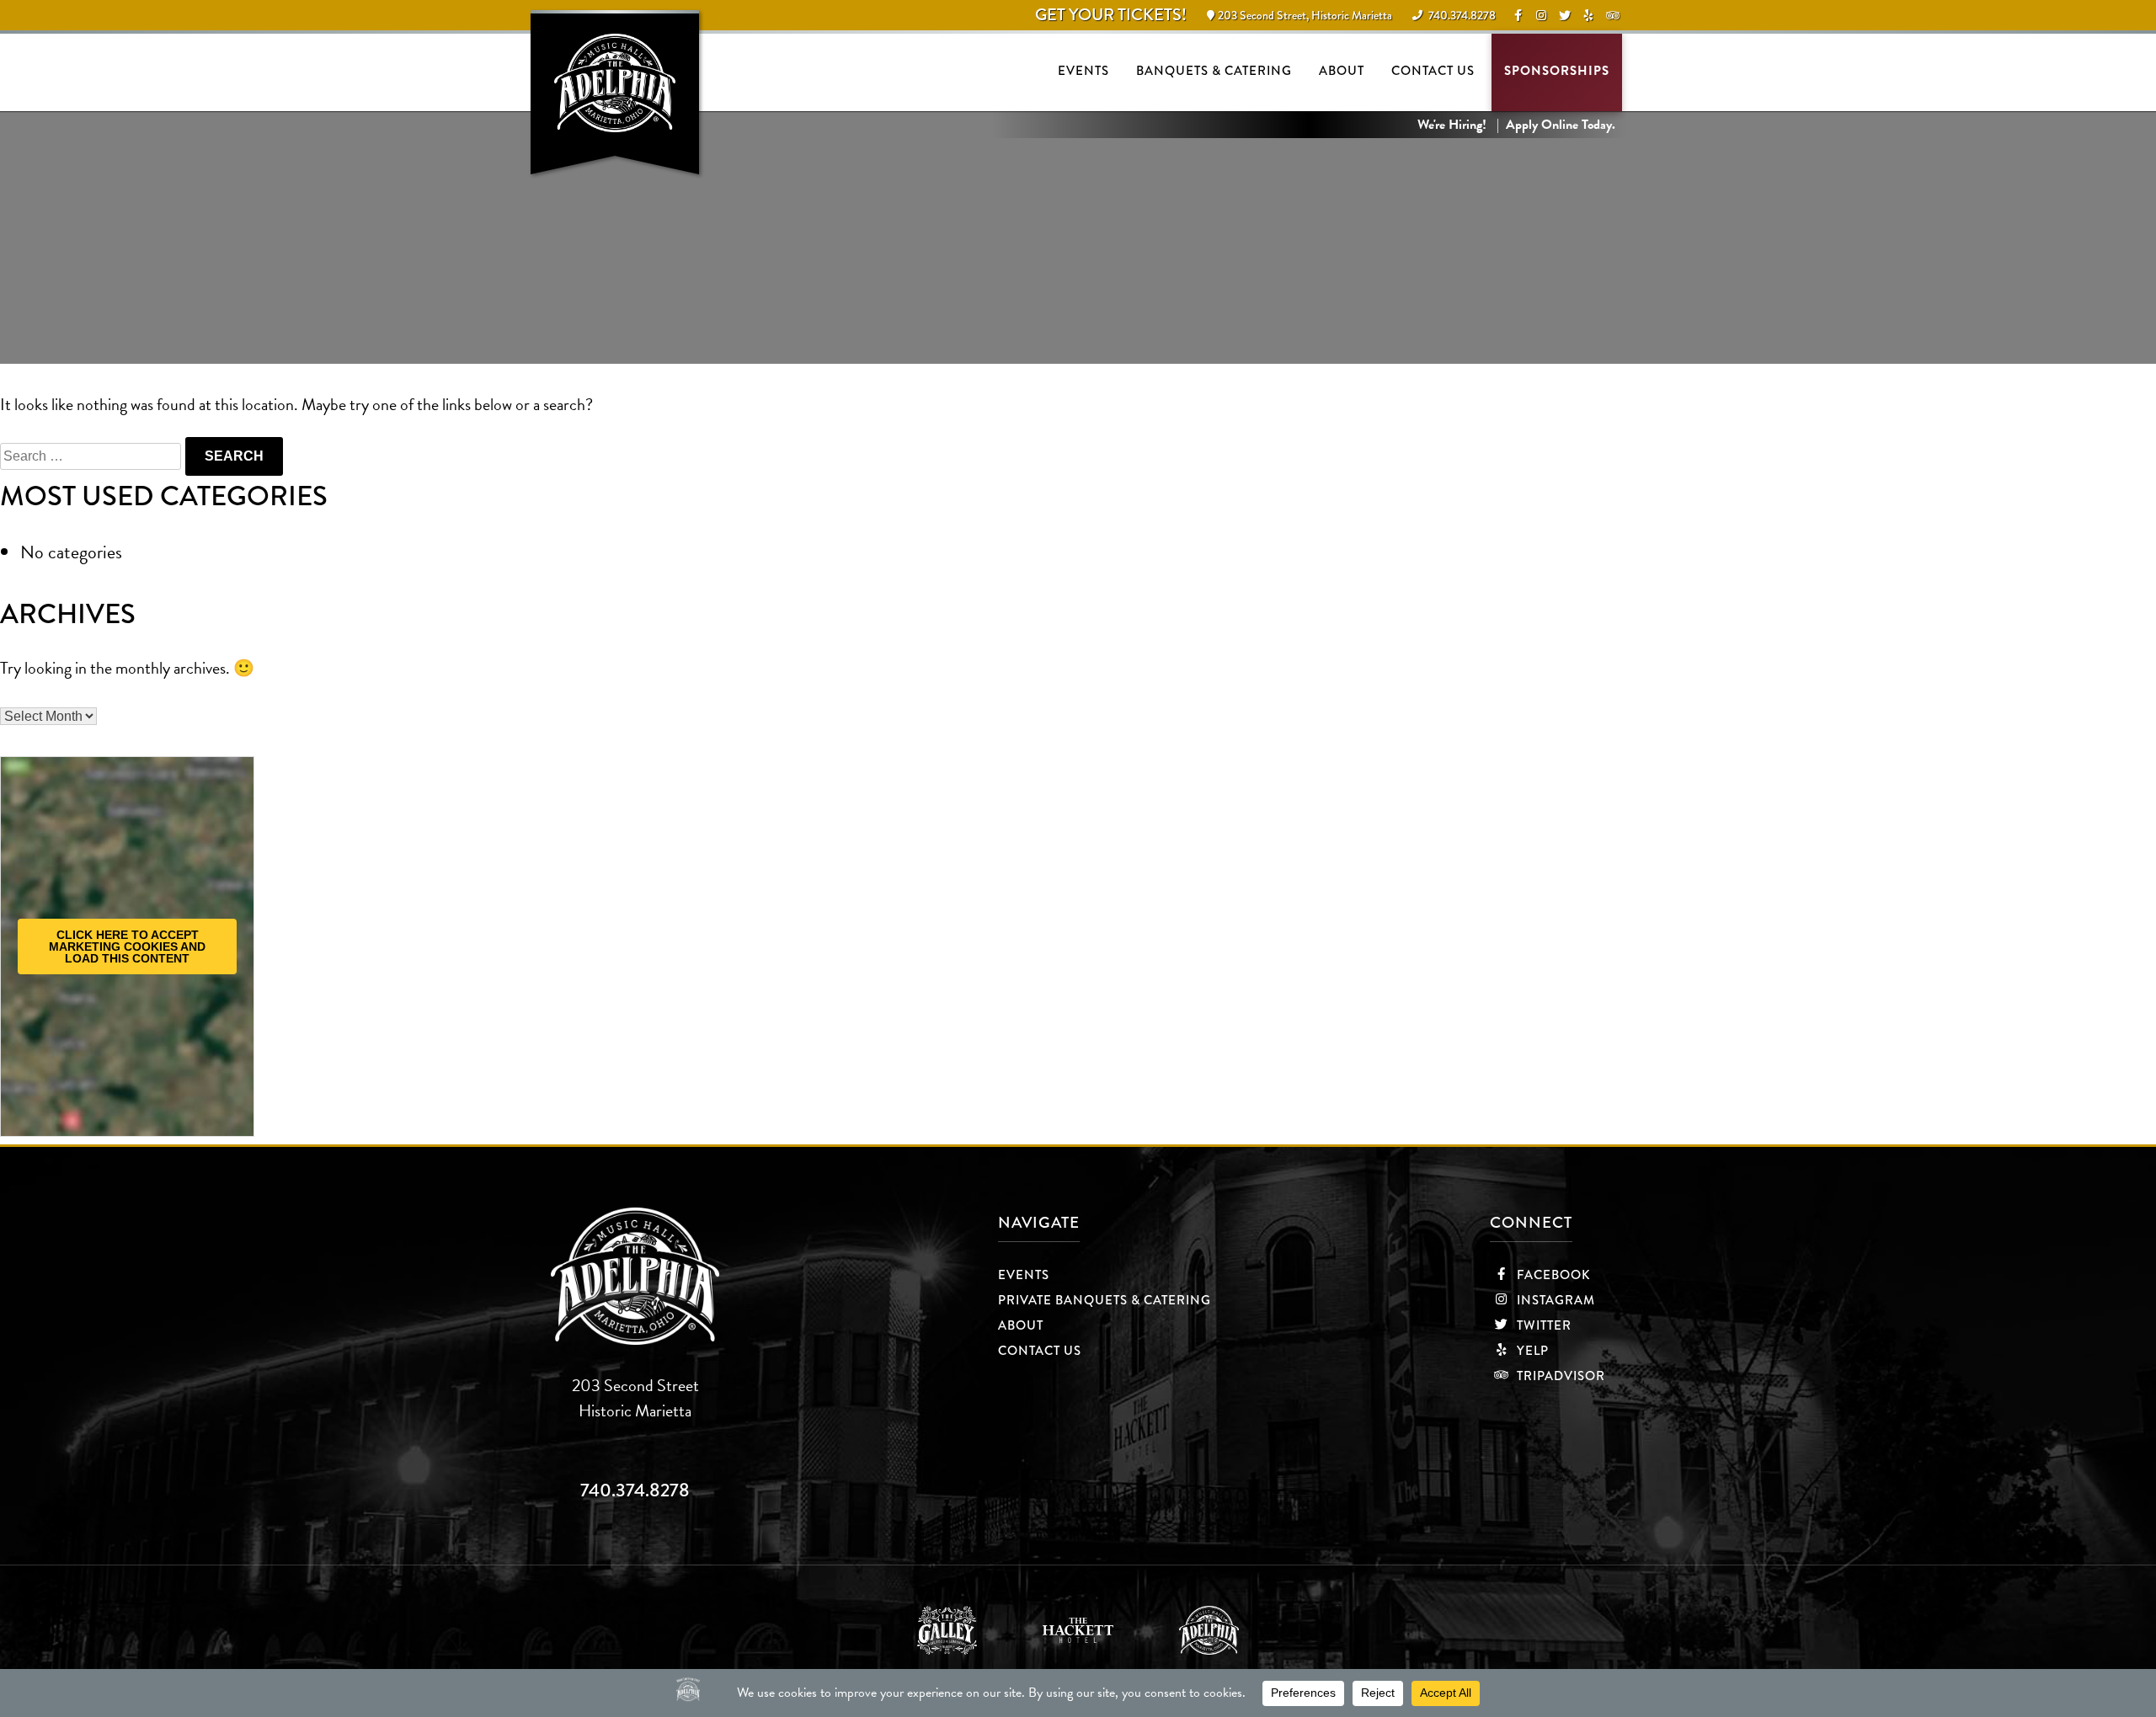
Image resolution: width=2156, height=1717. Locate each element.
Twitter (1542, 1325)
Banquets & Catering (1214, 71)
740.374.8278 (635, 1490)
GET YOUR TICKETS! (1111, 15)
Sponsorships (1557, 71)
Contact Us (1433, 71)
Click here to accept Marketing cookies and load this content (127, 946)
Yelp (1531, 1351)
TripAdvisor (1559, 1376)
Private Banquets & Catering (1105, 1300)
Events (1083, 71)
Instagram (1554, 1300)
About (1342, 71)
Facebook (1552, 1275)
